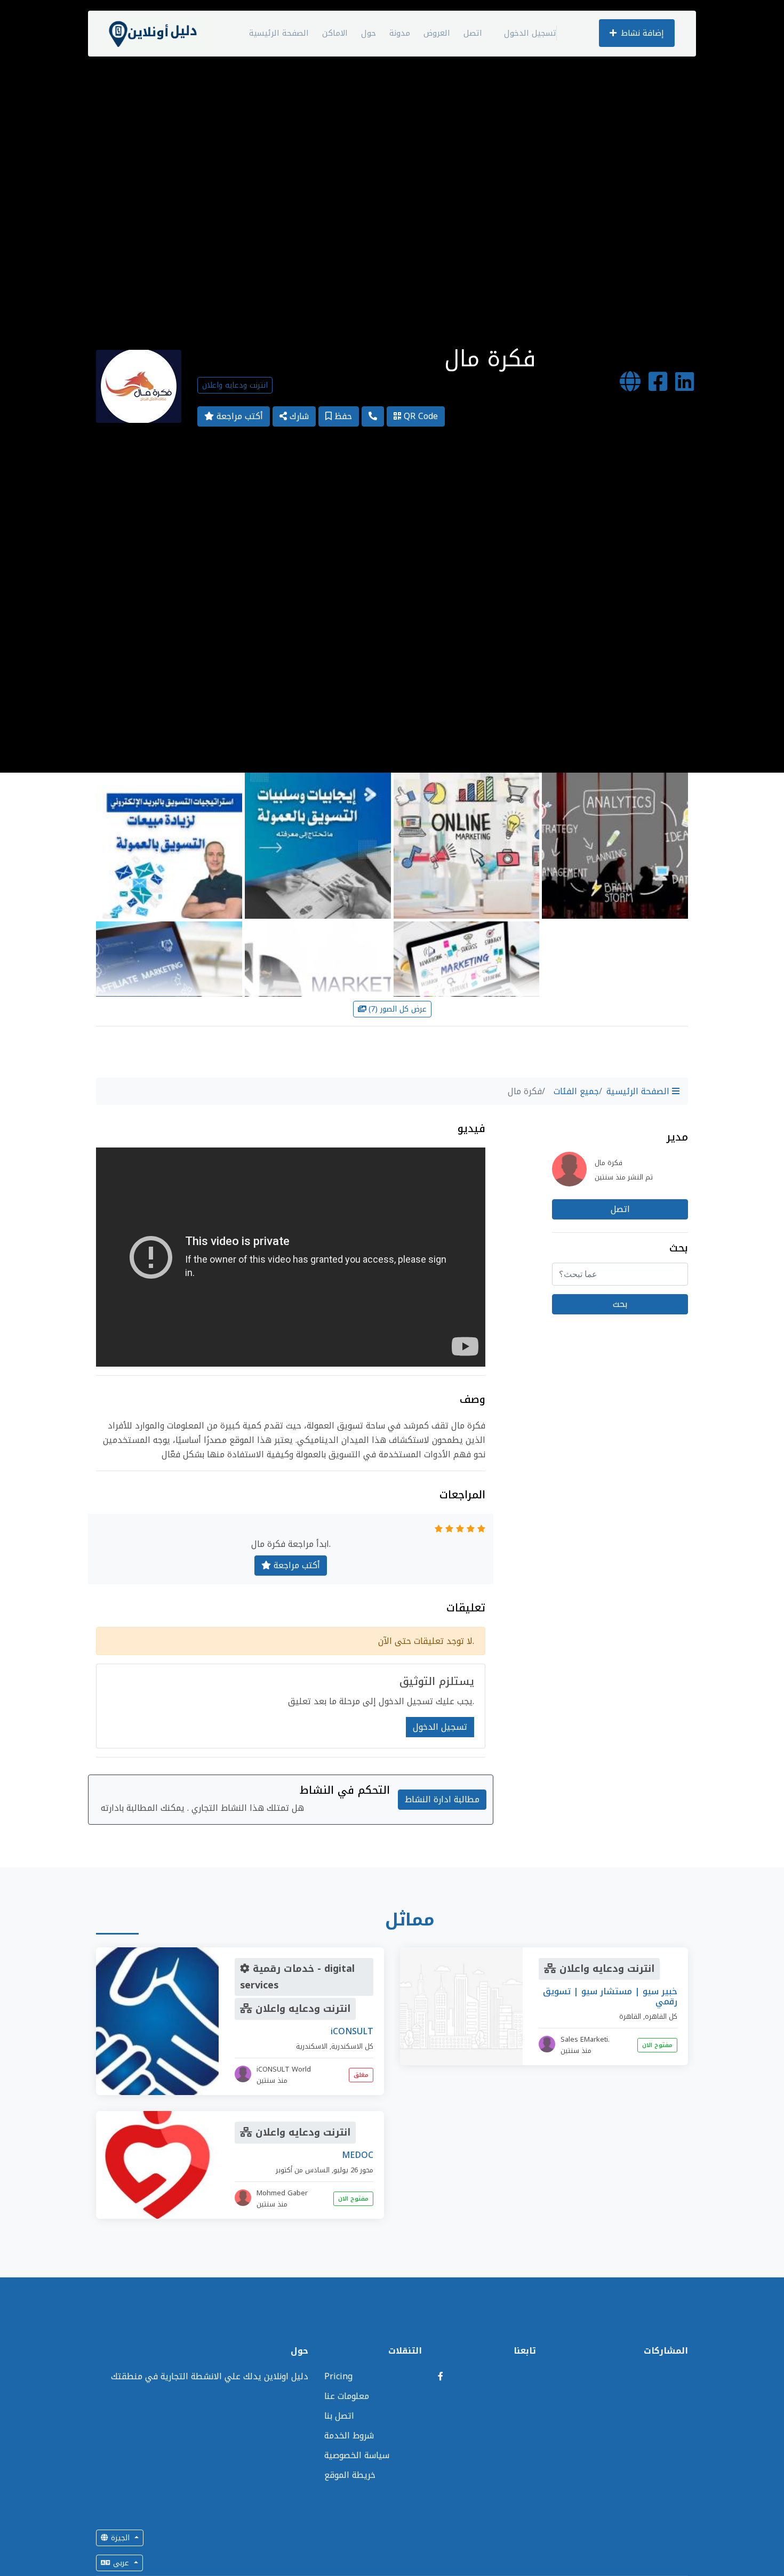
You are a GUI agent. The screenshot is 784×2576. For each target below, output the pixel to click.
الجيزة (120, 2538)
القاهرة (630, 2016)
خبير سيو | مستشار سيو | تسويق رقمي (610, 1996)
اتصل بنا (339, 2416)
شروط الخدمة (349, 2435)
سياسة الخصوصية (357, 2455)
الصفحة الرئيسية (279, 33)
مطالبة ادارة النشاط (442, 1799)
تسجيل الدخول (530, 33)
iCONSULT (352, 2031)
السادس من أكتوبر (303, 2170)
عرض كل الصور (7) (398, 1009)
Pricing (338, 2376)
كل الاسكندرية (352, 2046)
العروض (437, 33)
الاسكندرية (312, 2046)
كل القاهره (661, 2016)
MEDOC (358, 2155)
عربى (121, 2563)
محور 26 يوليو (353, 2170)
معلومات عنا (347, 2396)
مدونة (400, 33)
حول (369, 33)
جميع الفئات (576, 1091)
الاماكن (335, 33)
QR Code (419, 416)
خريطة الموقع (350, 2475)
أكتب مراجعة (238, 416)
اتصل (473, 33)
